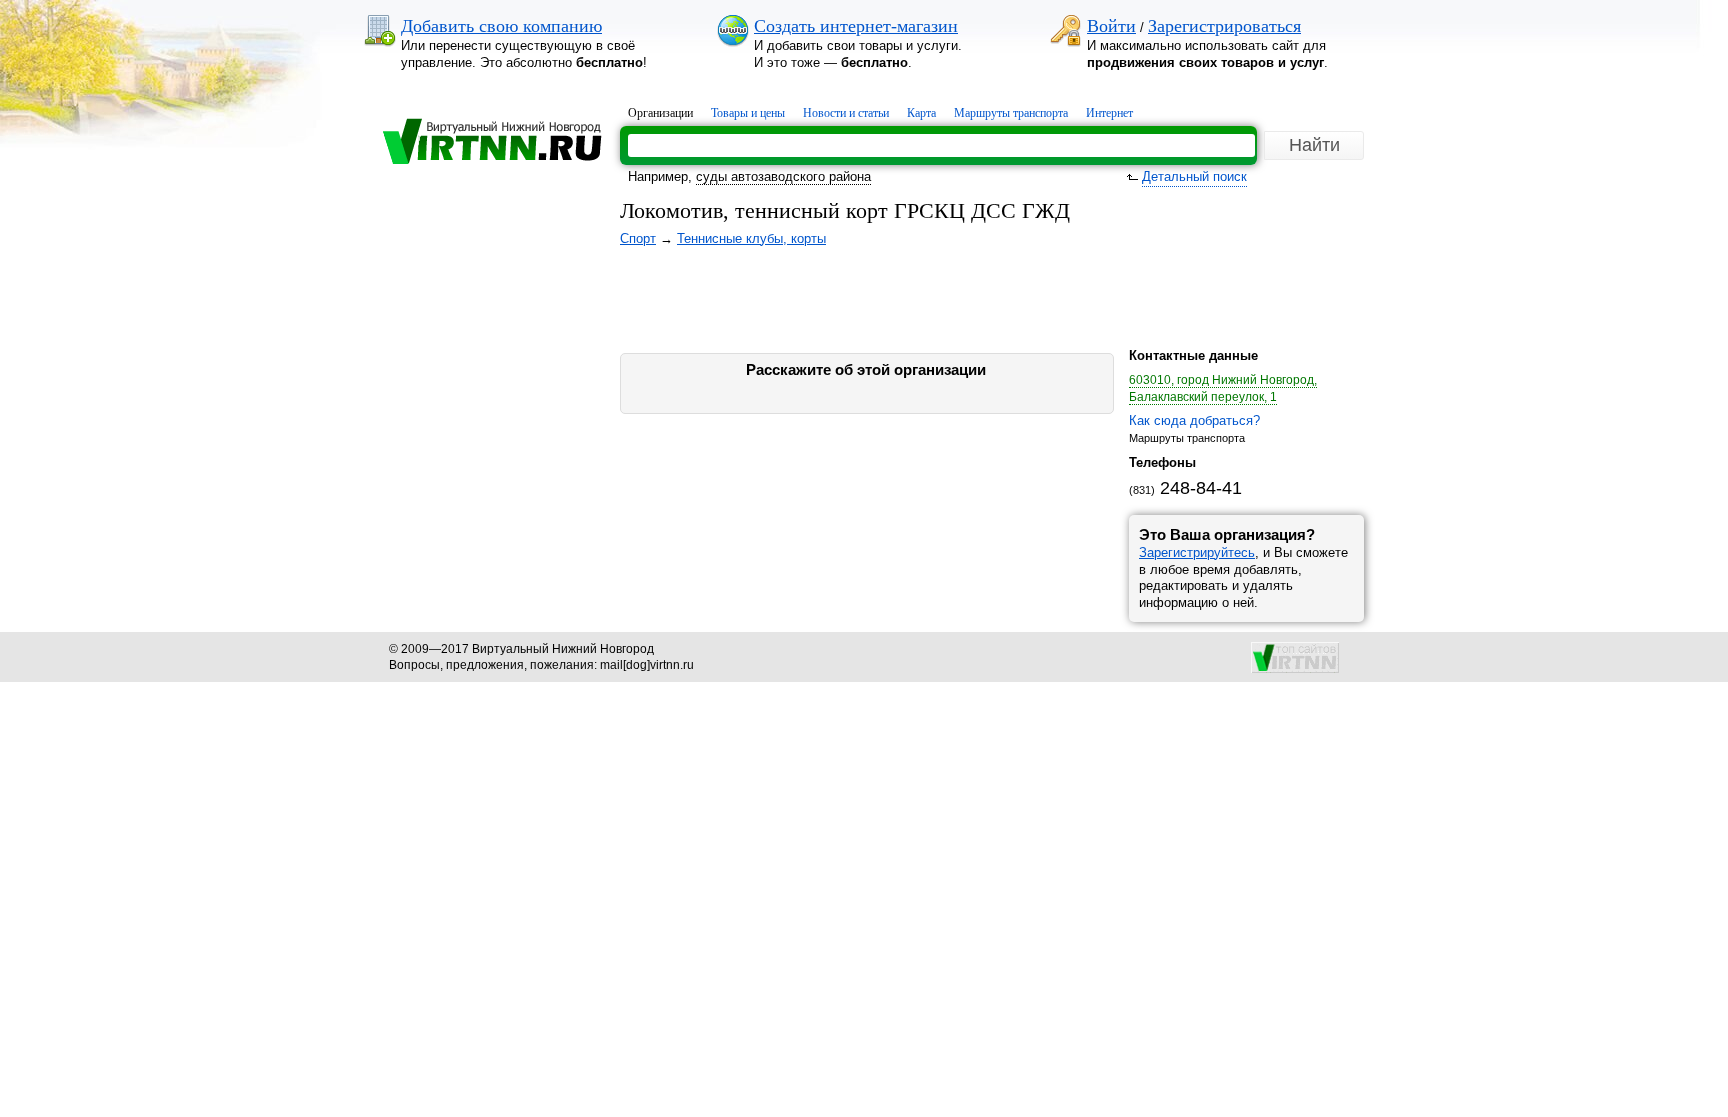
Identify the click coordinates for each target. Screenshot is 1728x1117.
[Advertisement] (484, 402)
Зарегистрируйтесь (1197, 552)
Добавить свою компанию (501, 26)
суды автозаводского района (783, 176)
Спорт (638, 238)
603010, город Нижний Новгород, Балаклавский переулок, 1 (1223, 388)
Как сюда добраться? (1194, 420)
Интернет (1109, 113)
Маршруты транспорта (1011, 113)
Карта (921, 113)
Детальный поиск (1194, 176)
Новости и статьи (846, 113)
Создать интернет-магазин (856, 26)
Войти (1111, 26)
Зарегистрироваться (1224, 26)
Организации (660, 113)
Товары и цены (748, 113)
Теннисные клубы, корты (751, 238)
